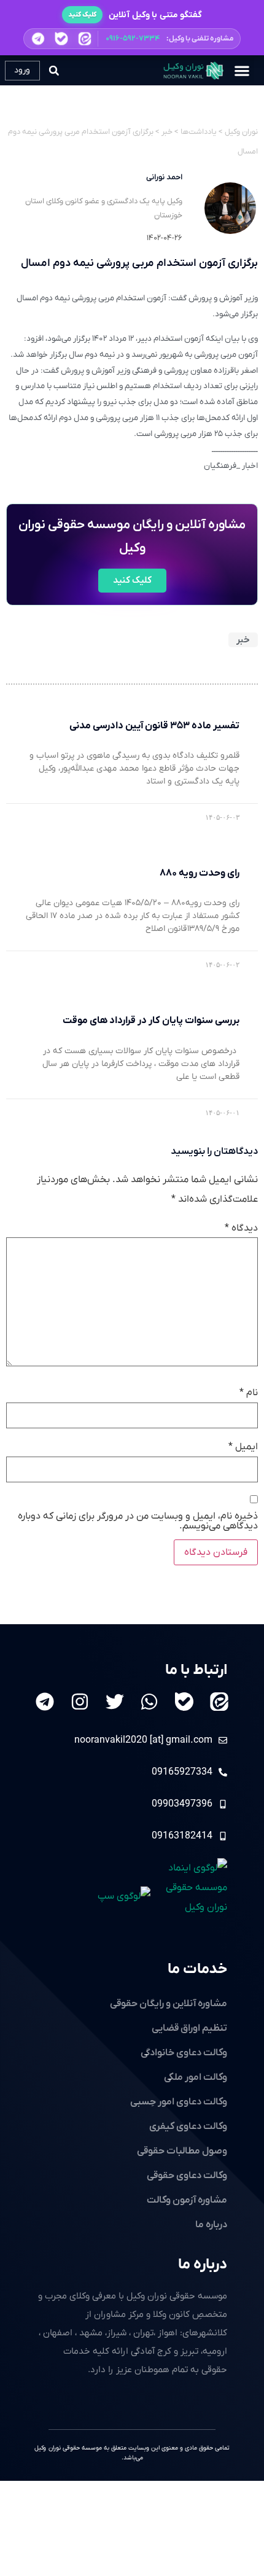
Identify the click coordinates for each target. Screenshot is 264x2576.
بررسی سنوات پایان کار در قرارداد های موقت (151, 1021)
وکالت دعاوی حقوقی (187, 2176)
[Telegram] (45, 1702)
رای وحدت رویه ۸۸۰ (199, 873)
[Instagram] (80, 1702)
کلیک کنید (82, 15)
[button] (132, 39)
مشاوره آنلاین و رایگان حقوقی (169, 2004)
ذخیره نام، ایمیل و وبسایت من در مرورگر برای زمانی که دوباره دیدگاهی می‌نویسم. (138, 1521)
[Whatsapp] (149, 1702)
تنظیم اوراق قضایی (189, 2028)
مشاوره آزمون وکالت (187, 2200)
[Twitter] (115, 1702)
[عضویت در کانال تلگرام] (38, 39)
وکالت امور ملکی (196, 2077)
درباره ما (203, 2265)
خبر (243, 640)
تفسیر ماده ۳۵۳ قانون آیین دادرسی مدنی (154, 726)
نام (249, 1393)
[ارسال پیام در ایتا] (85, 39)
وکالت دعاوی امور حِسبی (179, 2102)
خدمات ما (197, 1969)
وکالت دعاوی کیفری (188, 2127)
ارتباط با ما (196, 1670)
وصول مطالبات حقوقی (182, 2151)
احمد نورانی (164, 177)
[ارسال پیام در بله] (61, 38)
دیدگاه (241, 1228)
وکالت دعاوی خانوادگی (184, 2053)
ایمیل (243, 1447)
